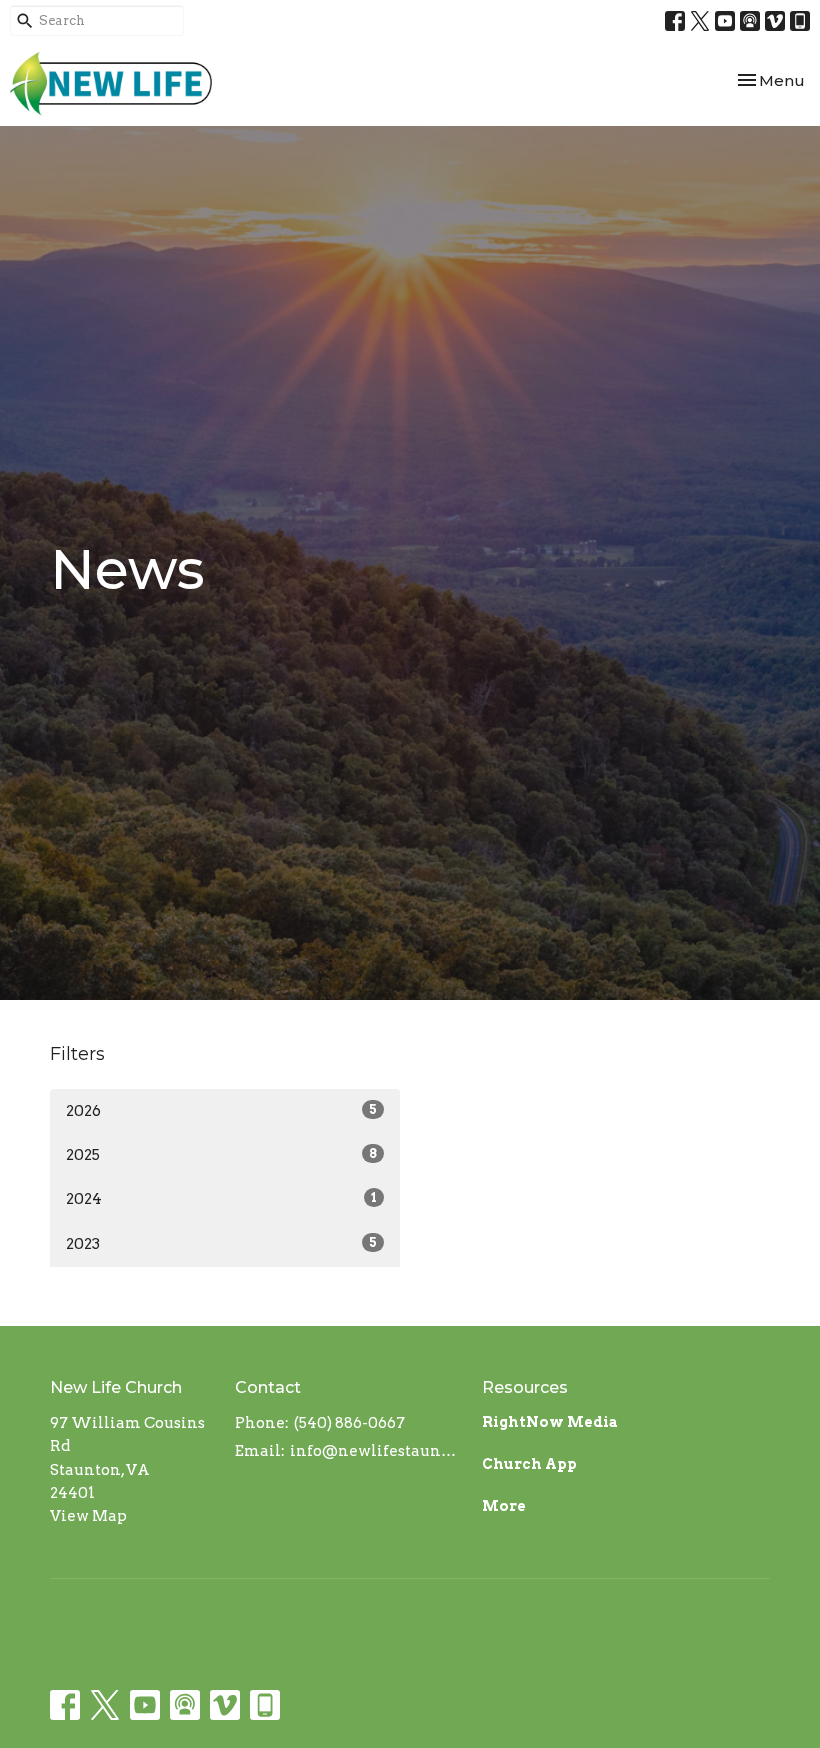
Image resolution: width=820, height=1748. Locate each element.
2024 (221, 1199)
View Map (88, 1516)
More (504, 1506)
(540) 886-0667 (349, 1423)
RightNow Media (550, 1422)
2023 (221, 1244)
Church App (529, 1464)
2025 (221, 1155)
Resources (525, 1387)
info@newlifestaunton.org (376, 1451)
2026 (221, 1111)
